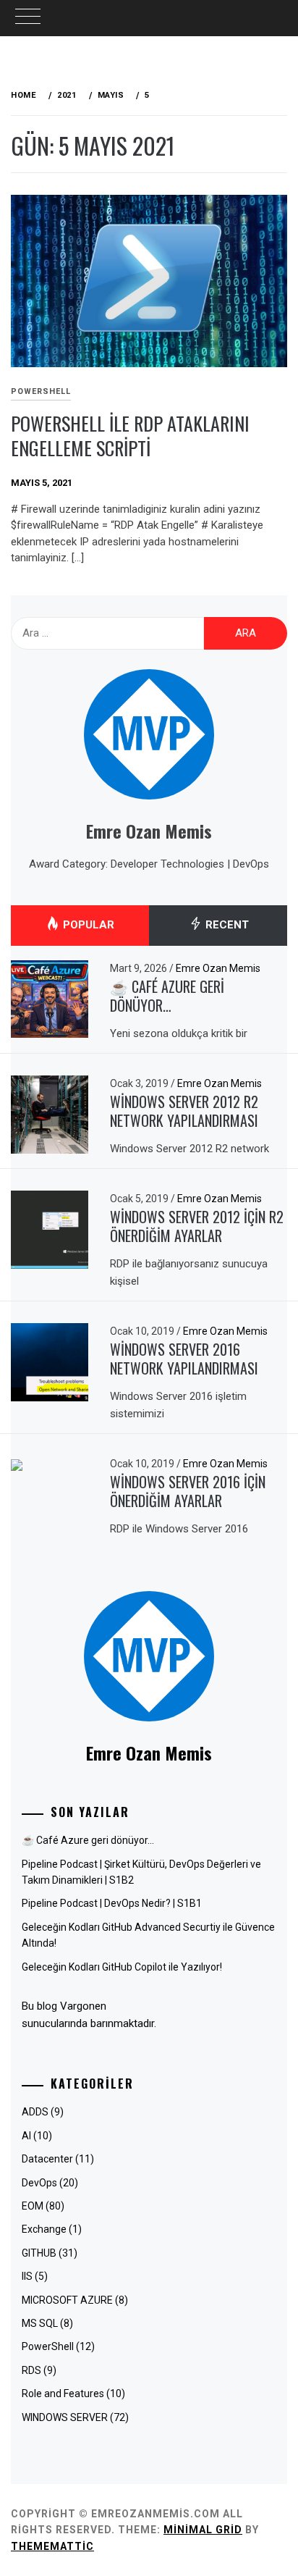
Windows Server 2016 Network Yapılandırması (184, 1359)
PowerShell (41, 391)
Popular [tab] (87, 925)
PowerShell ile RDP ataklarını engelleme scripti (130, 436)
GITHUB (39, 2253)
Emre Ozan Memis (218, 968)
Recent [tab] (226, 925)
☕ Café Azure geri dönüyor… (167, 996)
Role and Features (63, 2394)
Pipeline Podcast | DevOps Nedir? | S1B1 (112, 1903)
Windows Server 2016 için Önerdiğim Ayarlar (188, 1492)
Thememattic (52, 2546)
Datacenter (47, 2159)
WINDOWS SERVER (65, 2417)
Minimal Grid (203, 2530)
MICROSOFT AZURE (67, 2300)
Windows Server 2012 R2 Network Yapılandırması (184, 1111)
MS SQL (40, 2323)
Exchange (44, 2229)
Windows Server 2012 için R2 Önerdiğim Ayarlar (197, 1226)
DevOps (39, 2183)
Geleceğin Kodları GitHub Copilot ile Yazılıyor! (122, 1967)
